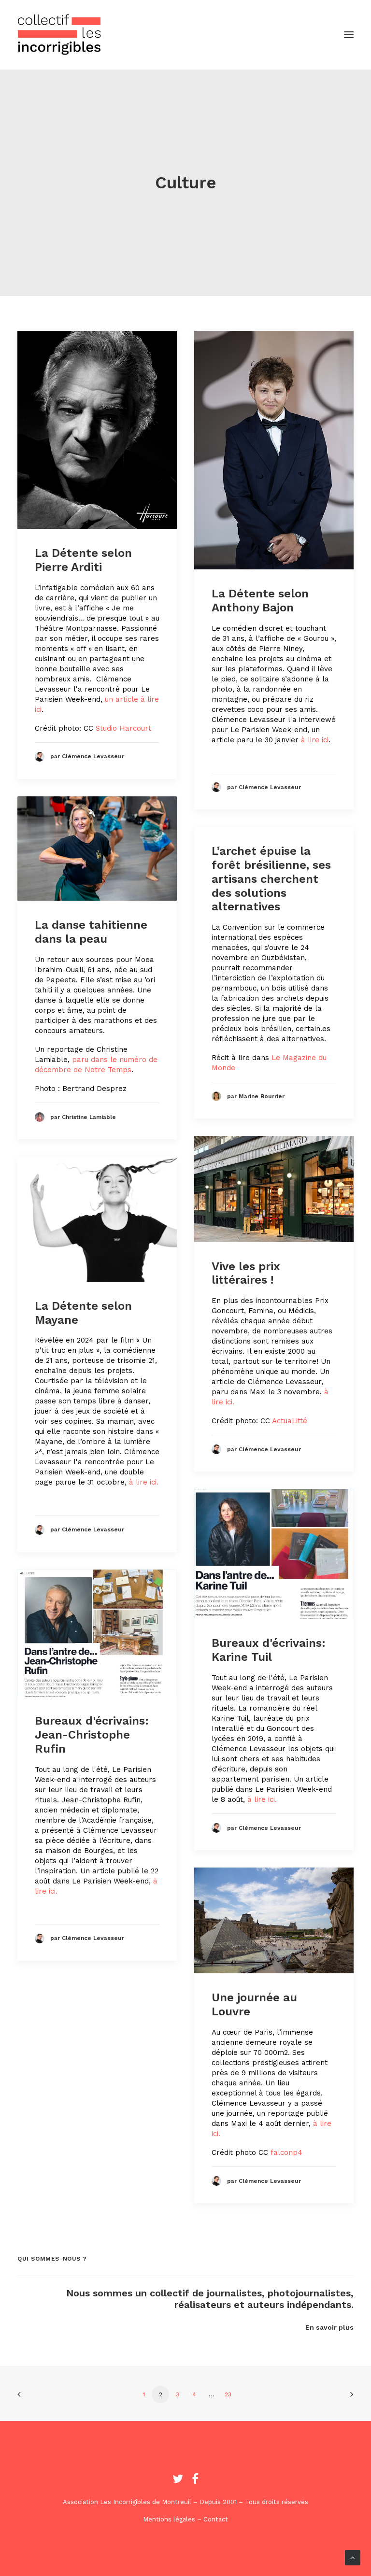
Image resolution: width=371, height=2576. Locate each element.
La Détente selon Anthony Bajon (260, 601)
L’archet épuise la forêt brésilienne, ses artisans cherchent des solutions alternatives (271, 879)
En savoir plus (329, 2327)
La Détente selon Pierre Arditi (83, 560)
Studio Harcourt (123, 728)
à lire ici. (144, 1482)
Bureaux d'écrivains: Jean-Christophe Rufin (92, 1735)
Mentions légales (169, 2519)
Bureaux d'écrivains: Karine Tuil (269, 1650)
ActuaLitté (290, 1421)
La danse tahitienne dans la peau (91, 932)
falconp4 (286, 2152)
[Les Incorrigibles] (59, 35)
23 (228, 2394)
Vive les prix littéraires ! (246, 1273)
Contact (216, 2519)
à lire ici (315, 740)
